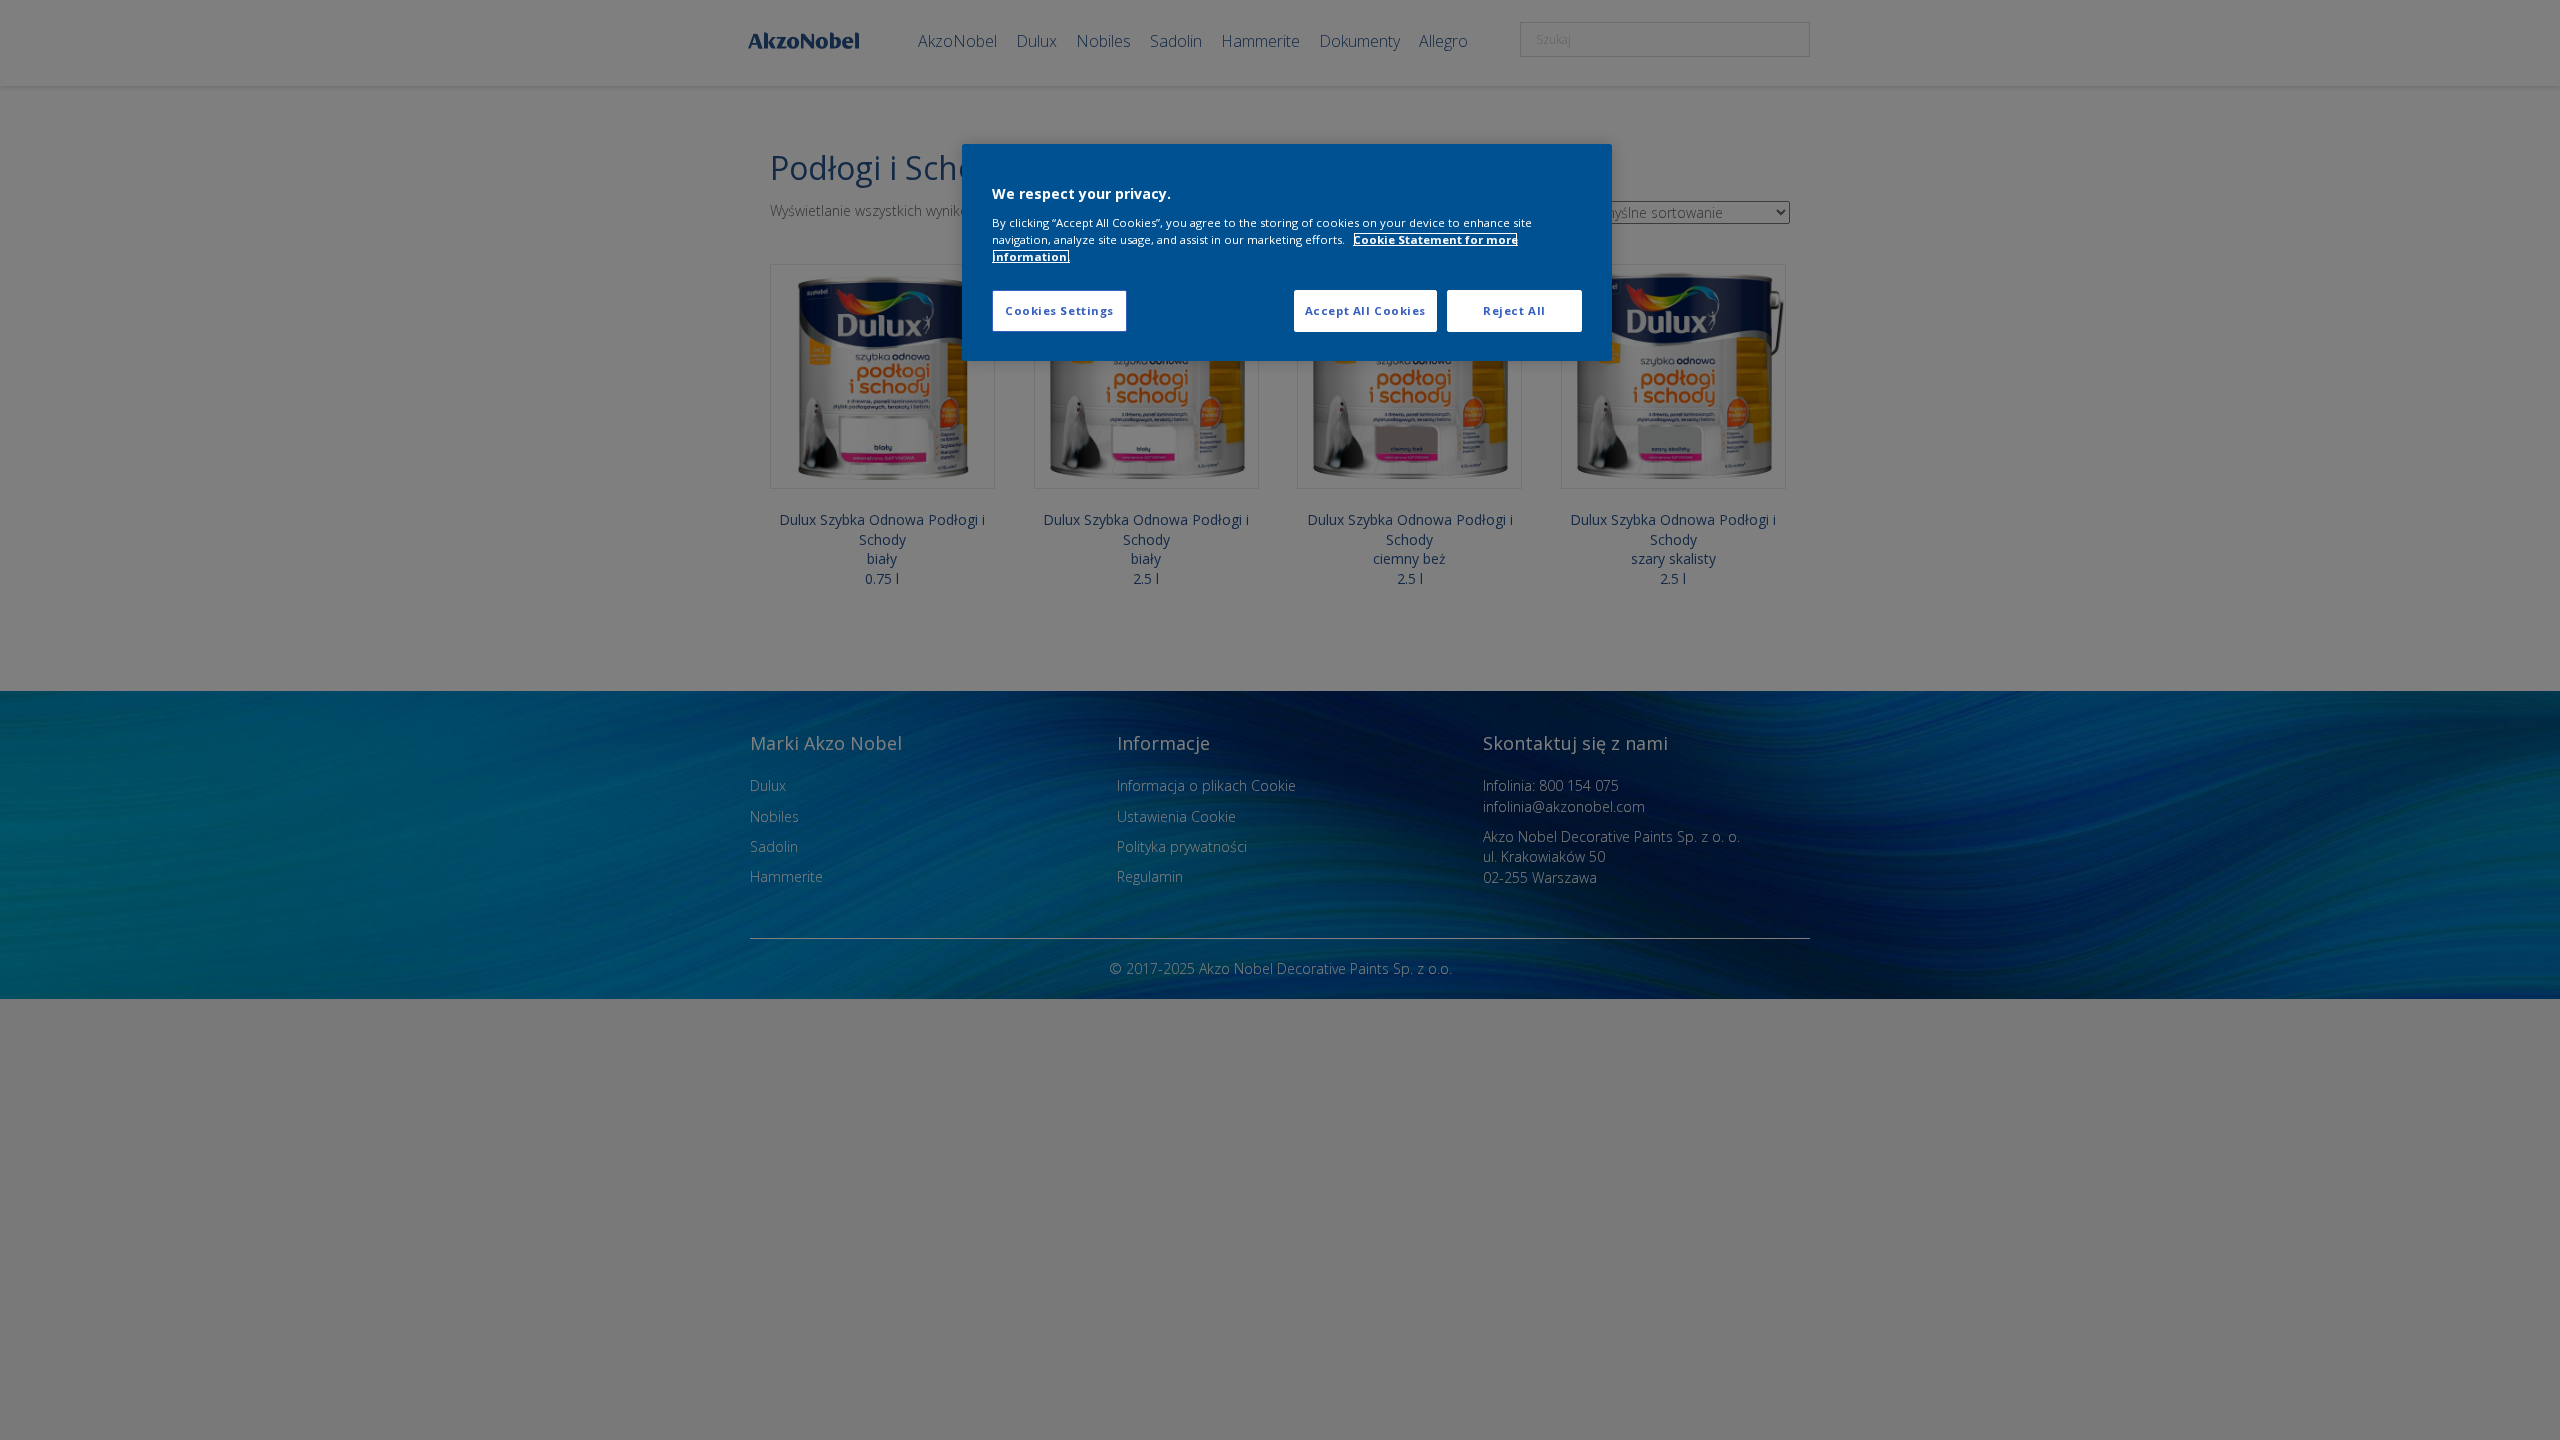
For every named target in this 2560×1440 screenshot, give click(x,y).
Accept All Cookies (1365, 310)
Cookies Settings (1059, 310)
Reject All (1514, 310)
